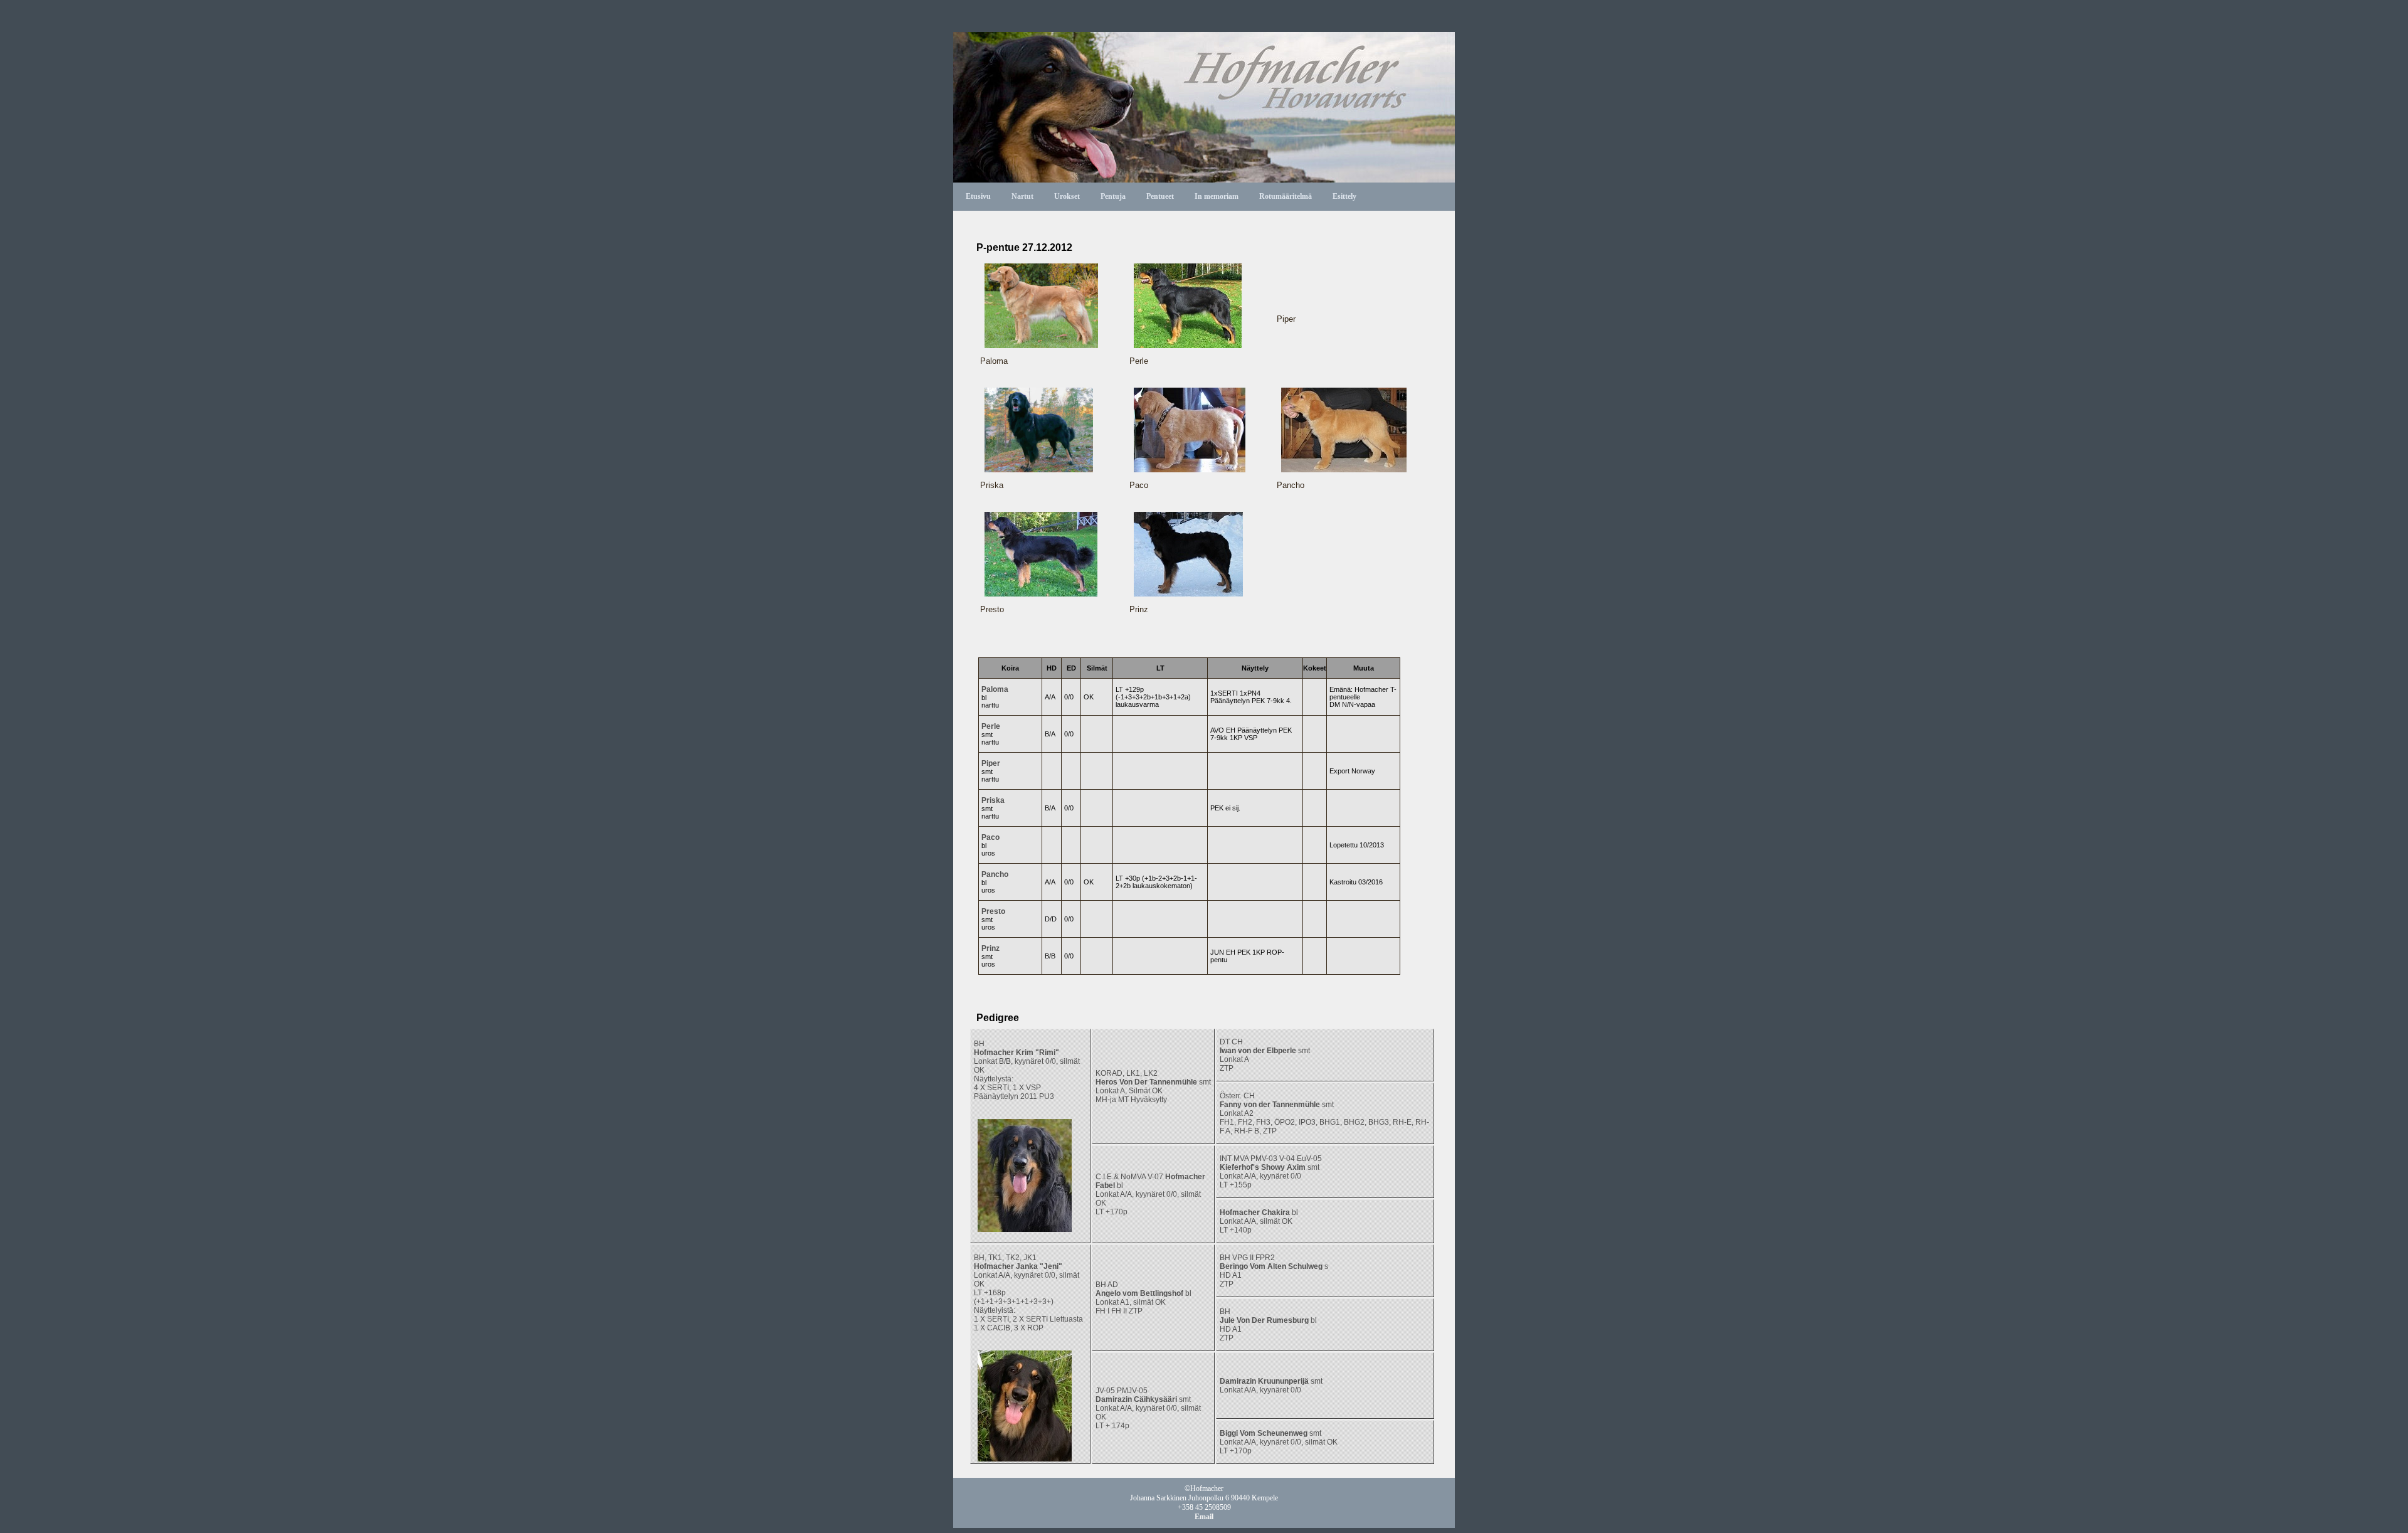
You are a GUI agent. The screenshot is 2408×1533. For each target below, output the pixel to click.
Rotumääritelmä (1286, 196)
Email (1204, 1517)
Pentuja (1113, 196)
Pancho (995, 874)
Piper (991, 763)
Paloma (995, 689)
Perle (991, 726)
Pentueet (1160, 196)
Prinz (990, 948)
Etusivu (978, 196)
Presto (993, 911)
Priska (993, 800)
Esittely (1344, 196)
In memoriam (1217, 196)
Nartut (1022, 196)
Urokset (1067, 196)
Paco (990, 837)
